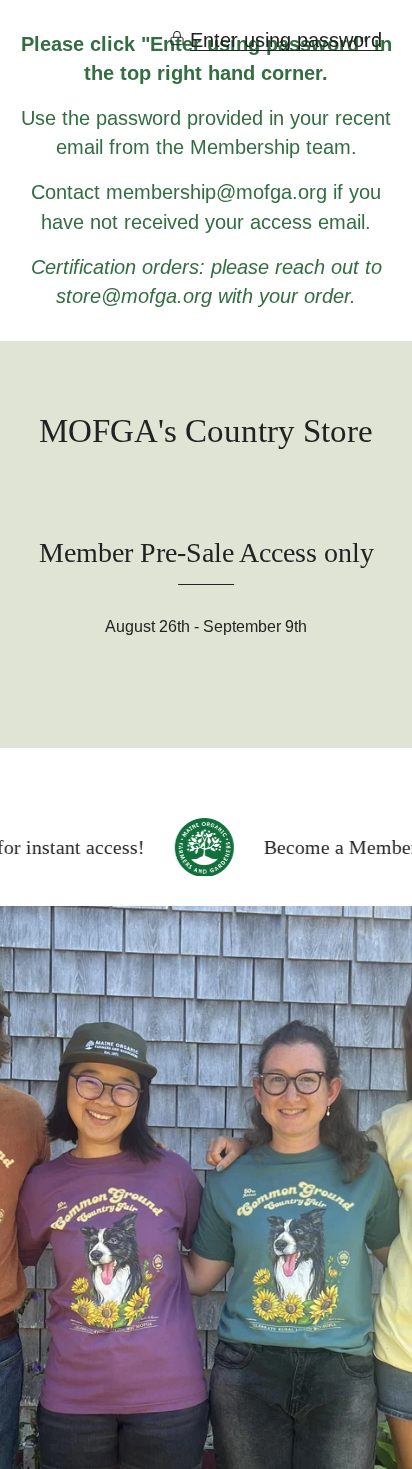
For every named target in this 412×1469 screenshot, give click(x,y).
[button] (275, 40)
